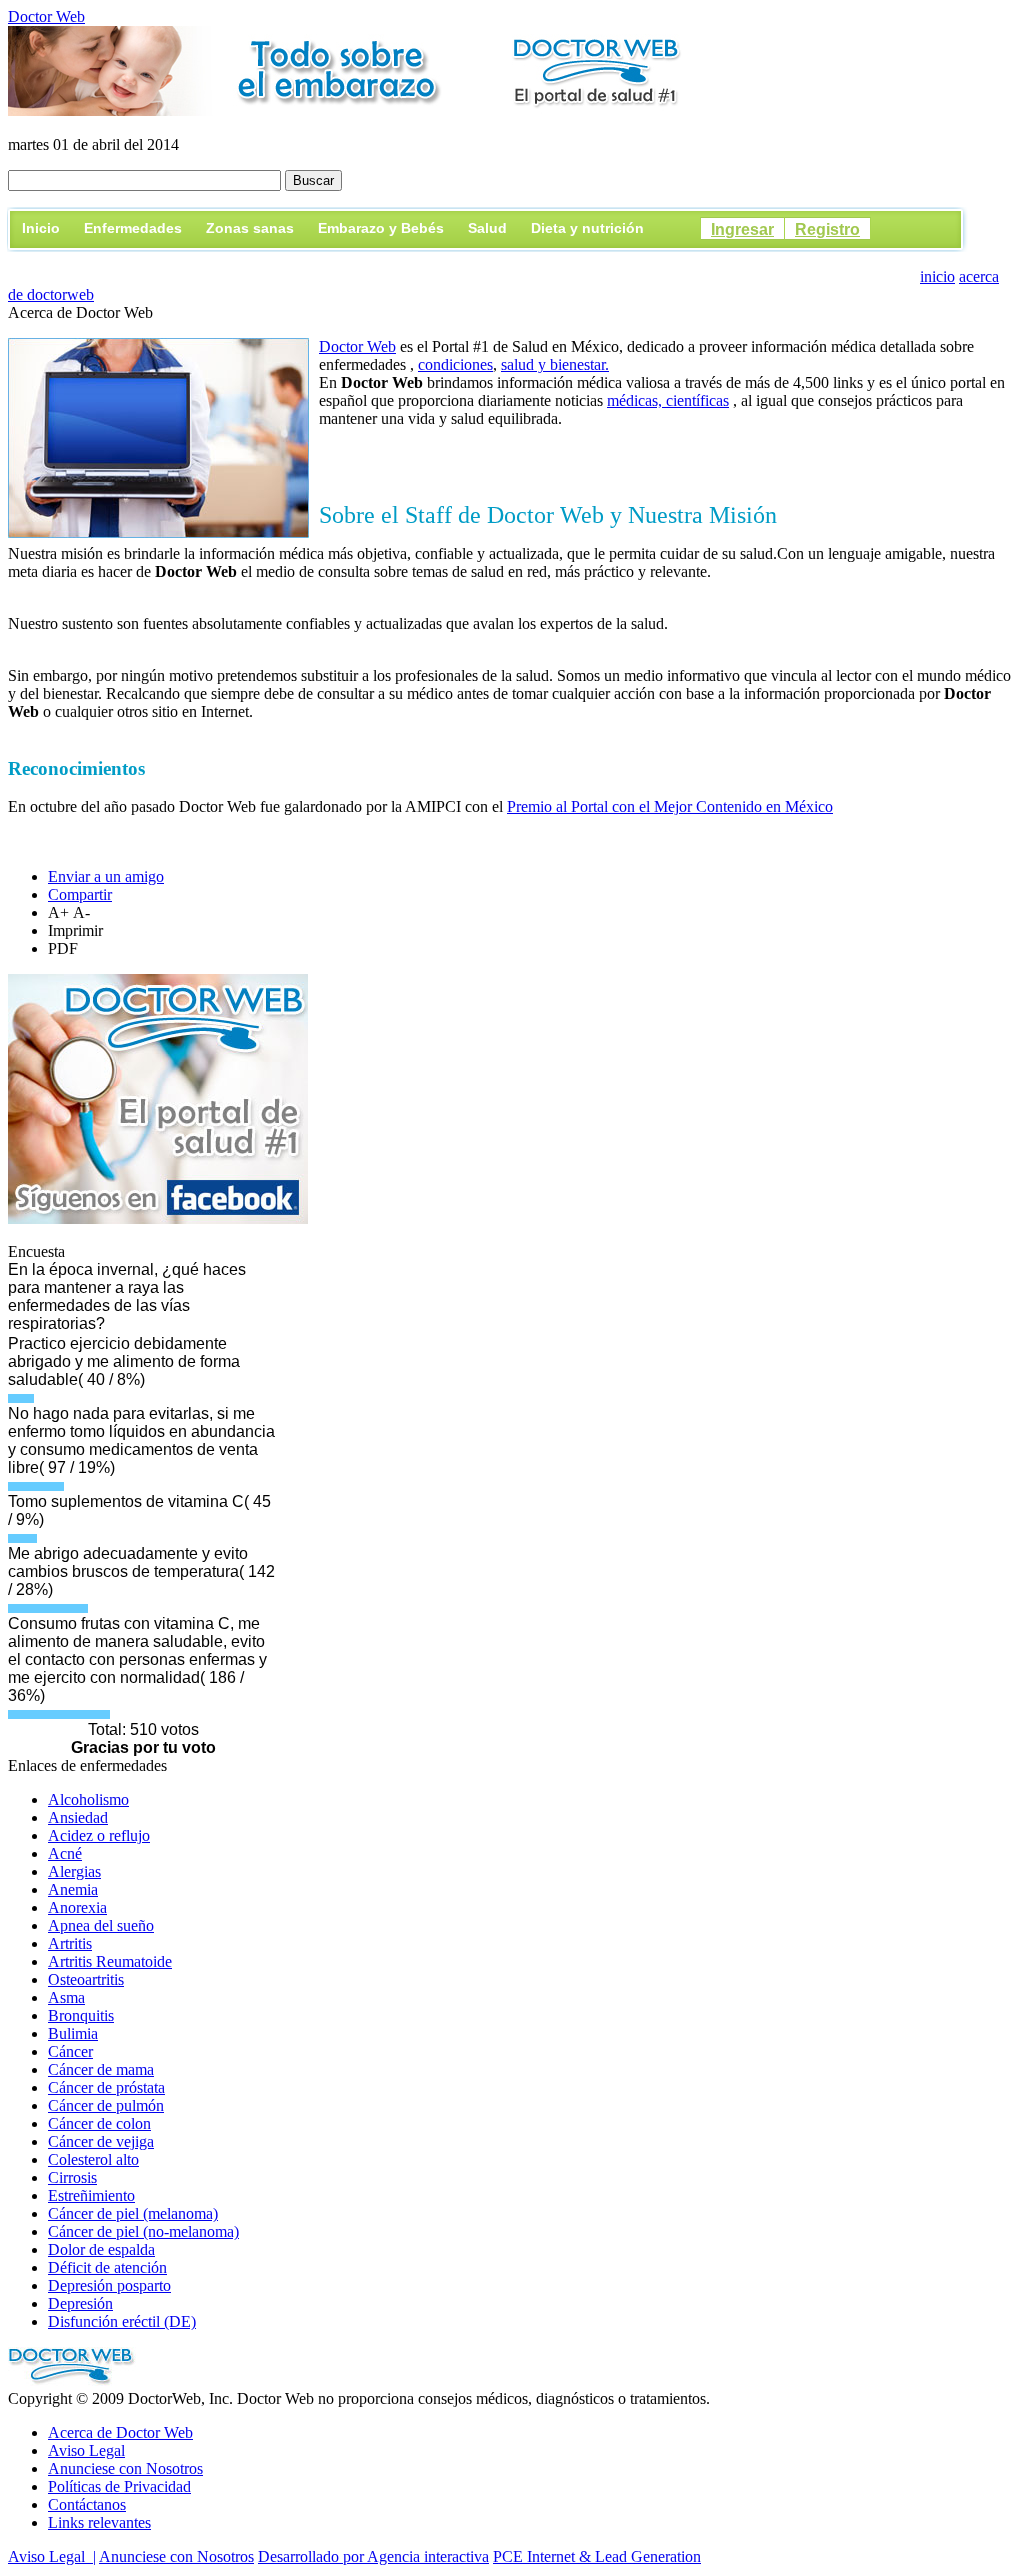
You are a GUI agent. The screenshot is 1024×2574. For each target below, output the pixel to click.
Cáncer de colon (99, 2123)
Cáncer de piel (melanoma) (133, 2213)
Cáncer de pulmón (106, 2105)
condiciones (455, 364)
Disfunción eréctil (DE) (122, 2321)
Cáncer (70, 2051)
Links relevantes (99, 2522)
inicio (937, 276)
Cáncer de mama (101, 2069)
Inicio (41, 228)
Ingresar (742, 229)
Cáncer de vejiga (101, 2141)
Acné (65, 1853)
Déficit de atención (107, 2267)
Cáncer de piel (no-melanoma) (143, 2231)
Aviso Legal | (52, 2556)
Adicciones (789, 261)
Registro (827, 229)
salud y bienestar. (555, 364)
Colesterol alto (93, 2159)
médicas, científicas (668, 400)
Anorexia (77, 1907)
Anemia (73, 1889)
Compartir (80, 894)
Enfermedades (133, 228)
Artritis (70, 1943)
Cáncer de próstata (106, 2087)
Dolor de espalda (101, 2249)
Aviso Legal (86, 2450)
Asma (66, 1997)
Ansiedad (78, 1817)
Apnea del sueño (101, 1925)
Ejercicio (697, 261)
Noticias (880, 261)
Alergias (74, 1871)
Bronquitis (81, 2015)
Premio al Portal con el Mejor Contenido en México (670, 806)
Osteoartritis (86, 1979)
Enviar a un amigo (106, 876)
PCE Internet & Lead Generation (597, 2556)
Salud (487, 228)
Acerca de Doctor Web (120, 2432)
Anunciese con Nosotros (125, 2468)
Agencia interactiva (428, 2556)
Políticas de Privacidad (119, 2486)
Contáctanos (87, 2504)
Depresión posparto (109, 2285)
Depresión (80, 2303)
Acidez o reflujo (99, 1835)
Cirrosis (72, 2177)
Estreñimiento (91, 2195)
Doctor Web (46, 16)
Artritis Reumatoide (110, 1961)
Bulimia (73, 2033)
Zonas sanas (250, 228)
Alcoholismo (88, 1799)
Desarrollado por (312, 2556)
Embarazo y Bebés (381, 228)
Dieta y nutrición (587, 228)
